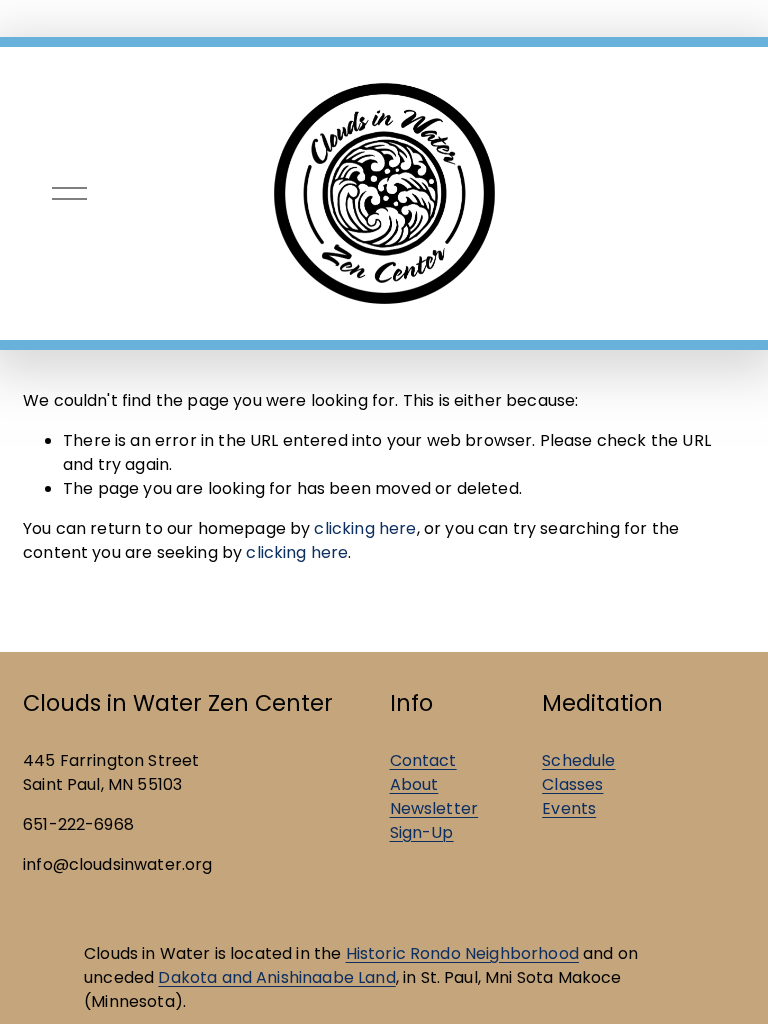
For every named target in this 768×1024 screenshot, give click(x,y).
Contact (423, 760)
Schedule (578, 760)
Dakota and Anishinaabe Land (276, 977)
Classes (572, 784)
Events (569, 808)
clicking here (365, 528)
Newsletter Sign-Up (434, 820)
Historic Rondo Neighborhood (462, 953)
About (414, 784)
